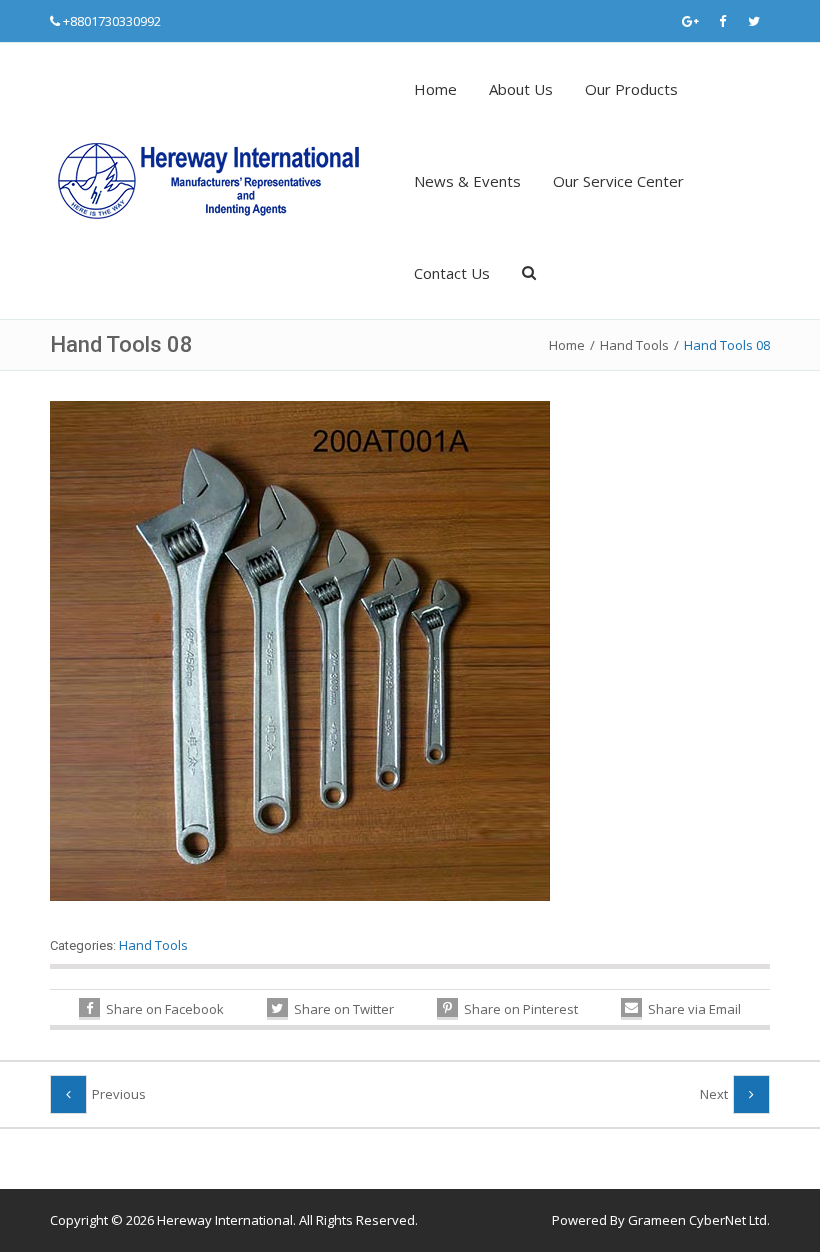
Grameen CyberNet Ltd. (699, 1220)
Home (435, 89)
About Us (521, 89)
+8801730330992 (112, 21)
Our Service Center (618, 181)
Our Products (631, 89)
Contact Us (452, 273)
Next (714, 1094)
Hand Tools (634, 345)
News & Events (467, 181)
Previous (119, 1094)
